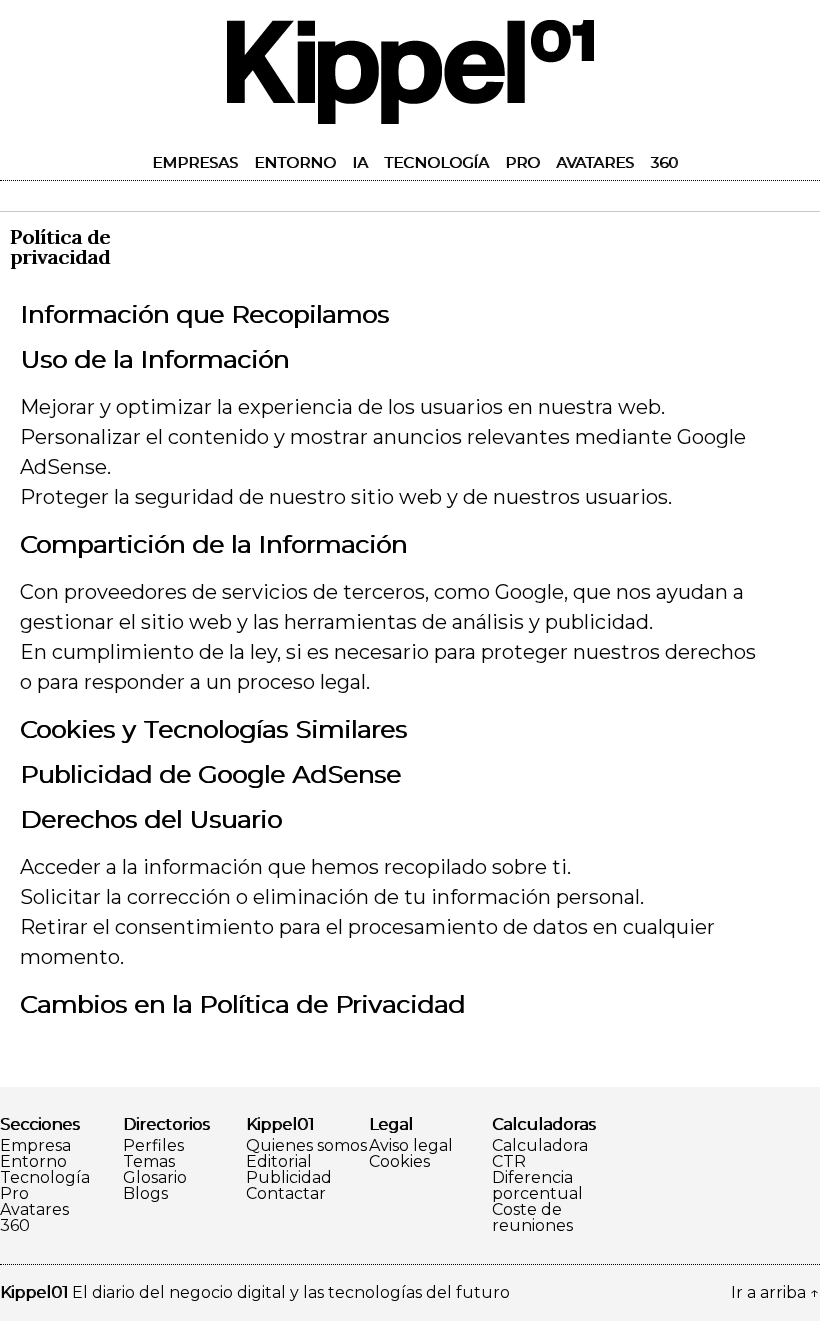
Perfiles (153, 1146)
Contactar (286, 1194)
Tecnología (436, 162)
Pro (522, 162)
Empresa (35, 1146)
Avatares (595, 162)
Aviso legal (411, 1146)
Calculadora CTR (540, 1154)
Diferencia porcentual (537, 1186)
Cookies (399, 1162)
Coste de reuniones (532, 1218)
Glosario (155, 1178)
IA (360, 162)
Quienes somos (306, 1146)
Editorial (279, 1162)
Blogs (145, 1194)
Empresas (195, 162)
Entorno (295, 162)
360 (664, 162)
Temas (149, 1162)
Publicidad (289, 1178)
